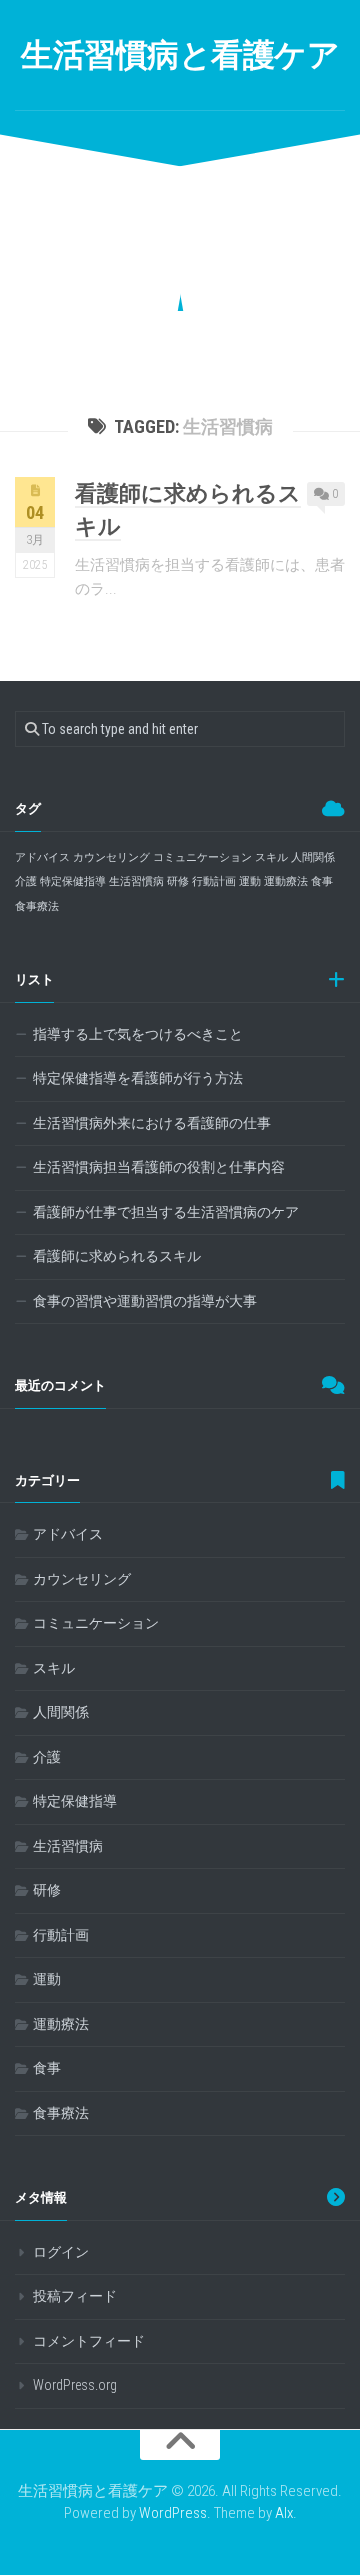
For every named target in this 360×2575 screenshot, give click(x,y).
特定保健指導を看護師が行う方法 (138, 1078)
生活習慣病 (136, 881)
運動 (250, 881)
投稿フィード (75, 2296)
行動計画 (214, 881)
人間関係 (313, 857)
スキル (271, 857)
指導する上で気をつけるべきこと (138, 1034)
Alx (284, 2513)
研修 (178, 881)
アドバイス (42, 857)
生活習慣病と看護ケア (180, 55)
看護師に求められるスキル (117, 1256)
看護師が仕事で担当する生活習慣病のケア (166, 1212)
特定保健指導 (73, 881)
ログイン (61, 2252)
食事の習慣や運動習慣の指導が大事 (145, 1301)
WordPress (173, 2513)
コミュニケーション (202, 857)
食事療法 (37, 906)
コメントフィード (89, 2341)
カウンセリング (111, 857)
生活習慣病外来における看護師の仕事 (152, 1123)
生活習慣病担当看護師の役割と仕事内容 (159, 1167)
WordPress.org (75, 2385)
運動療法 (286, 881)
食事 (322, 881)
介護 (26, 881)
